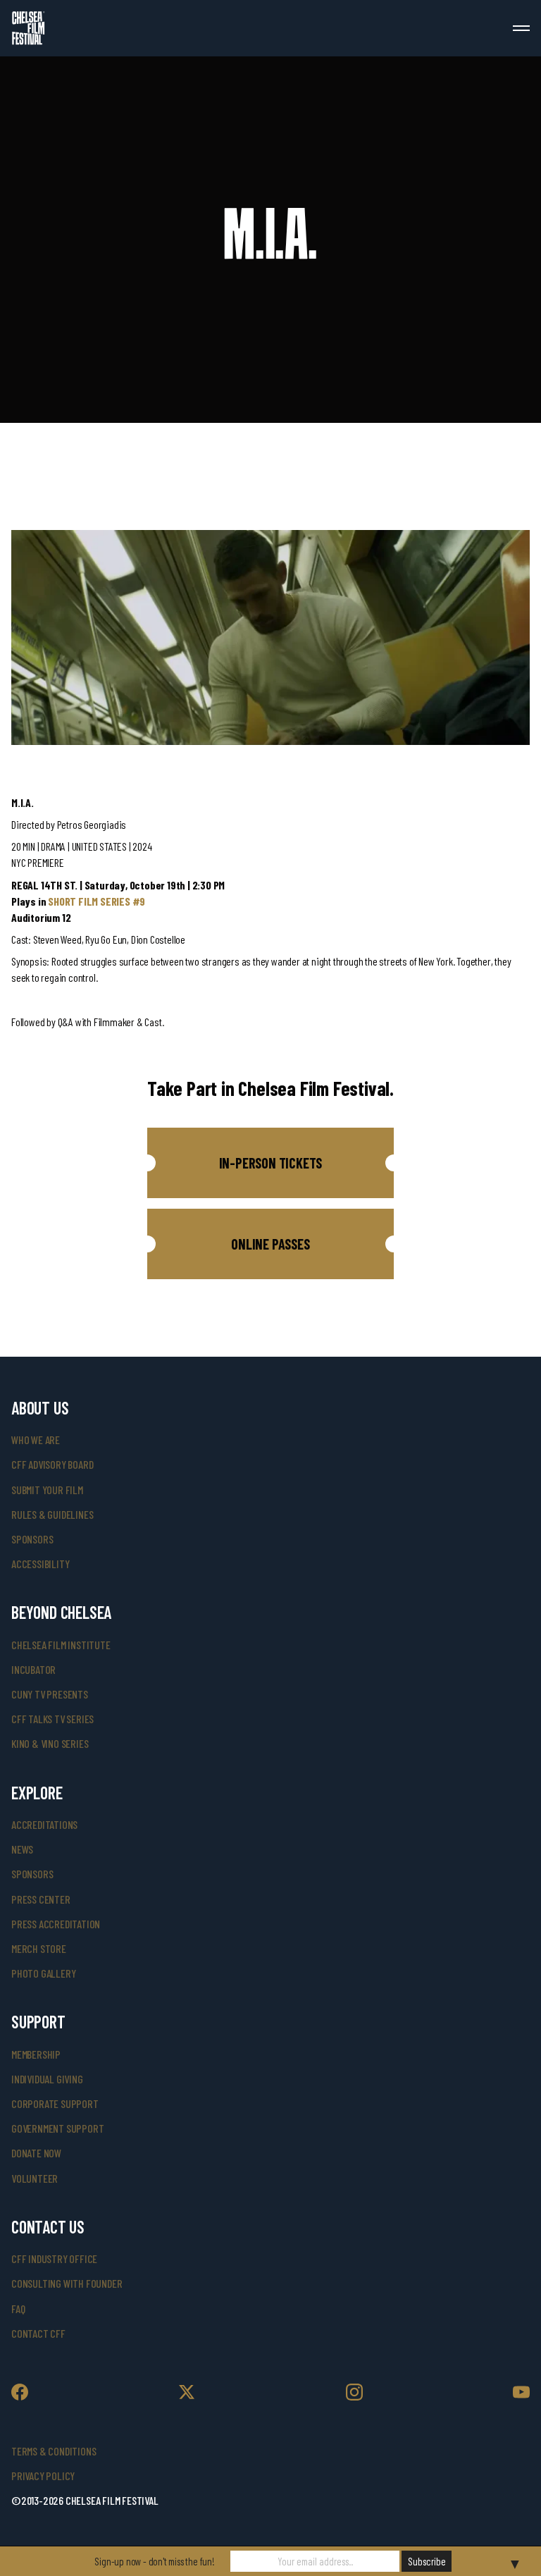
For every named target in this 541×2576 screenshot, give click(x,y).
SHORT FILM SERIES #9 (97, 901)
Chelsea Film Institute (61, 1645)
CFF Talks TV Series (52, 1719)
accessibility (40, 1564)
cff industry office (54, 2258)
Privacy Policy (43, 2476)
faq (18, 2309)
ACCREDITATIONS (44, 1824)
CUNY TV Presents (50, 1694)
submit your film (47, 1490)
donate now (36, 2153)
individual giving (47, 2079)
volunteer (35, 2178)
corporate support (55, 2103)
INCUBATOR (33, 1669)
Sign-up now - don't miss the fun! (154, 2561)
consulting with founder (67, 2283)
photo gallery (43, 1973)
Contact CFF (38, 2333)
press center (41, 1899)
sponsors (32, 1539)
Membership (36, 2054)
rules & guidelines (52, 1514)
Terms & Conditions (54, 2451)
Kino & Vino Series (50, 1743)
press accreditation (56, 1924)
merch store (39, 1948)
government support (57, 2128)
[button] (270, 1163)
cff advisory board (52, 1464)
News (22, 1849)
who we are (36, 1440)
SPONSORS (32, 1874)
